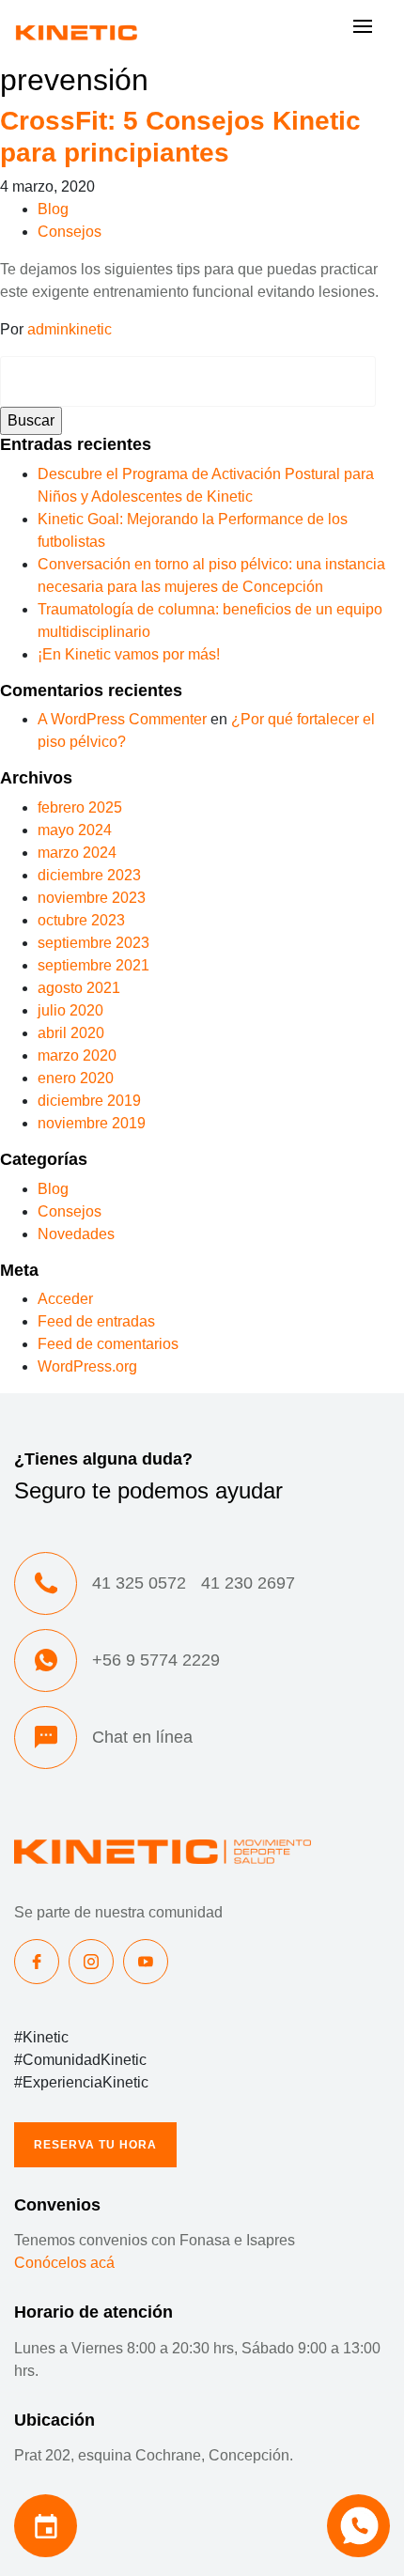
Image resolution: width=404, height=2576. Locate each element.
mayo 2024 (75, 830)
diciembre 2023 (89, 875)
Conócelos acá (64, 2263)
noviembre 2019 (92, 1123)
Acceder (65, 1299)
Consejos (70, 232)
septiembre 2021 (93, 965)
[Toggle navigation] (363, 31)
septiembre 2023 (93, 943)
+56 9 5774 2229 (156, 1660)
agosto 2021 (79, 988)
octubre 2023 (81, 920)
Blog (53, 209)
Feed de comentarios (108, 1344)
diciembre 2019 (89, 1101)
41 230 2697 (248, 1583)
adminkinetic (70, 329)
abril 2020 (71, 1033)
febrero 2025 (80, 807)
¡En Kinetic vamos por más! (129, 654)
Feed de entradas (96, 1321)
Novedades (76, 1234)
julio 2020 (70, 1010)
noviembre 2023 (92, 898)
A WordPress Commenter (122, 719)
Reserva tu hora (95, 2145)
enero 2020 (76, 1078)
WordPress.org (87, 1366)
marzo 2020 (77, 1055)
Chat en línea (142, 1737)
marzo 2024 (77, 853)
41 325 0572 (139, 1583)
